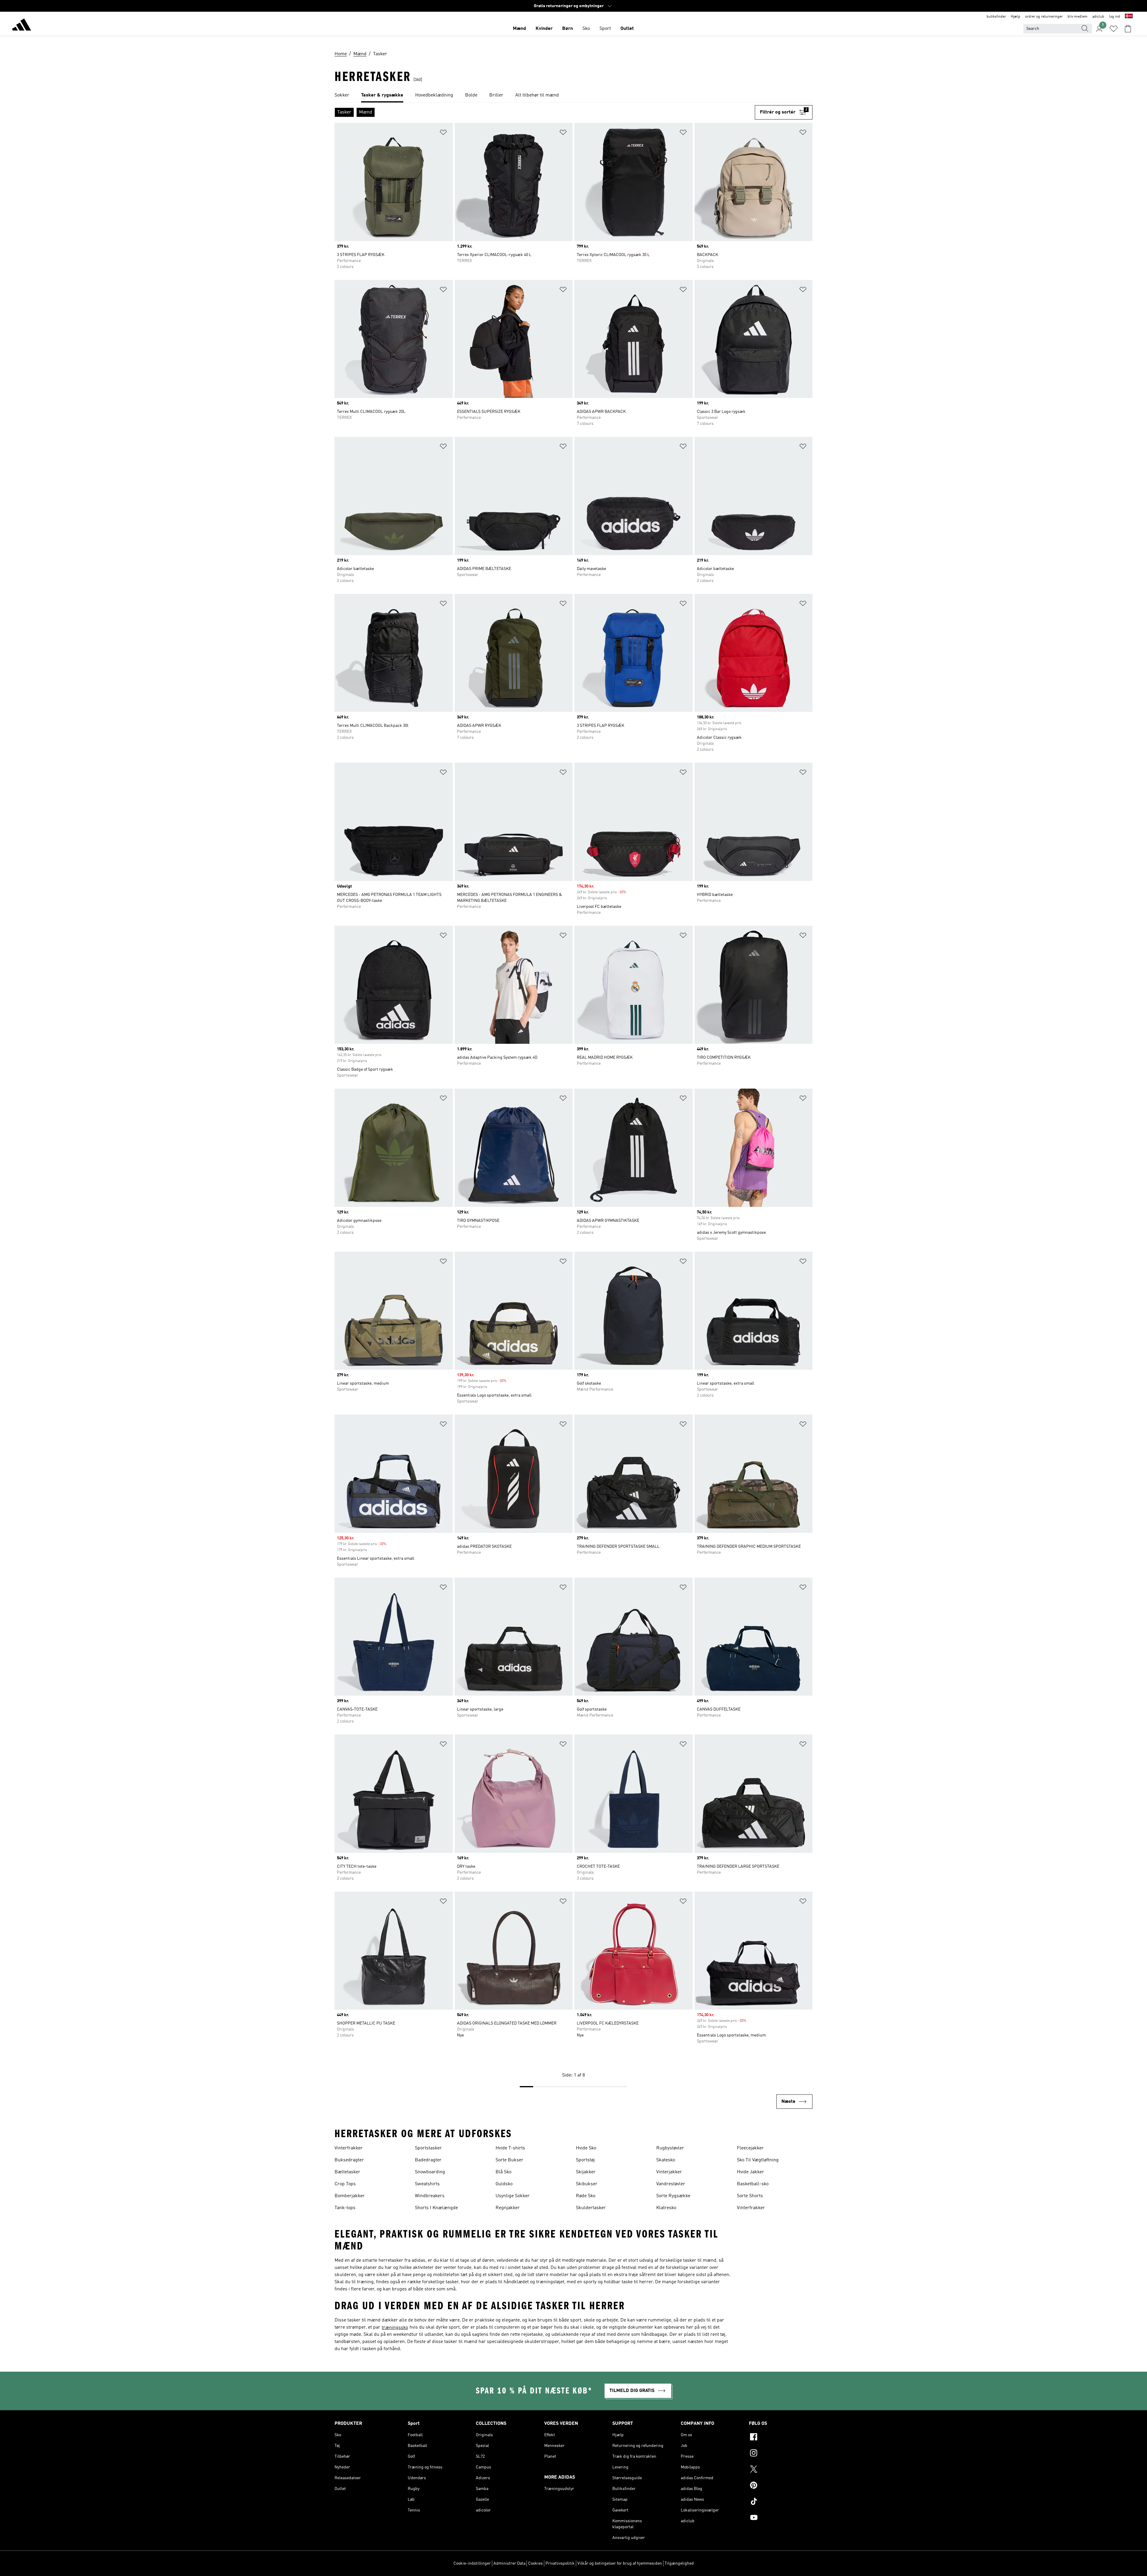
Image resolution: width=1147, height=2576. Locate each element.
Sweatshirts (427, 2184)
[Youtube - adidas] (781, 2518)
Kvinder (544, 29)
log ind (1115, 17)
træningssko (395, 2328)
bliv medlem (1078, 17)
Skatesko (666, 2160)
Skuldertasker (591, 2208)
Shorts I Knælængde (436, 2208)
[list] (573, 96)
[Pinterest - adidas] (781, 2486)
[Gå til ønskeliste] (1114, 29)
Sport (605, 29)
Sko (586, 29)
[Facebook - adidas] (781, 2438)
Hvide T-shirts (510, 2148)
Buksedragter (349, 2160)
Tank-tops (345, 2208)
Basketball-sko (753, 2184)
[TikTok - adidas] (781, 2502)
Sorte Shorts (750, 2196)
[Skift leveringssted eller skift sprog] (1129, 17)
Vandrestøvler (671, 2184)
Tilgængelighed (679, 2563)
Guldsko (504, 2184)
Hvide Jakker (750, 2172)
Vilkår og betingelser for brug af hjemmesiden (620, 2563)
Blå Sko (503, 2172)
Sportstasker (428, 2148)
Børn (568, 29)
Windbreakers (430, 2196)
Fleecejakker (750, 2148)
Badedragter (428, 2160)
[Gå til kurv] (1128, 29)
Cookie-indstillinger (472, 2563)
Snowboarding (430, 2172)
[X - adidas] (781, 2470)
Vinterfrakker (349, 2148)
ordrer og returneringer (1044, 17)
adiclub (1098, 17)
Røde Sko (586, 2196)
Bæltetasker (347, 2172)
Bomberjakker (350, 2196)
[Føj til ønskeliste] (443, 133)
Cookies (535, 2563)
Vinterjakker (669, 2172)
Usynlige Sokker (513, 2196)
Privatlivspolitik (560, 2563)
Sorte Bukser (509, 2160)
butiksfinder (996, 17)
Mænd (519, 29)
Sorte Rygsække (673, 2196)
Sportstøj (585, 2160)
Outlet (627, 29)
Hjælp (1016, 17)
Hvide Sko (586, 2148)
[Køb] (22, 26)
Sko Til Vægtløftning (758, 2160)
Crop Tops (345, 2184)
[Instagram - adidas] (781, 2454)
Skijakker (586, 2172)
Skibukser (587, 2184)
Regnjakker (508, 2208)
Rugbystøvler (670, 2148)
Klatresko (666, 2208)
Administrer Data (509, 2563)
